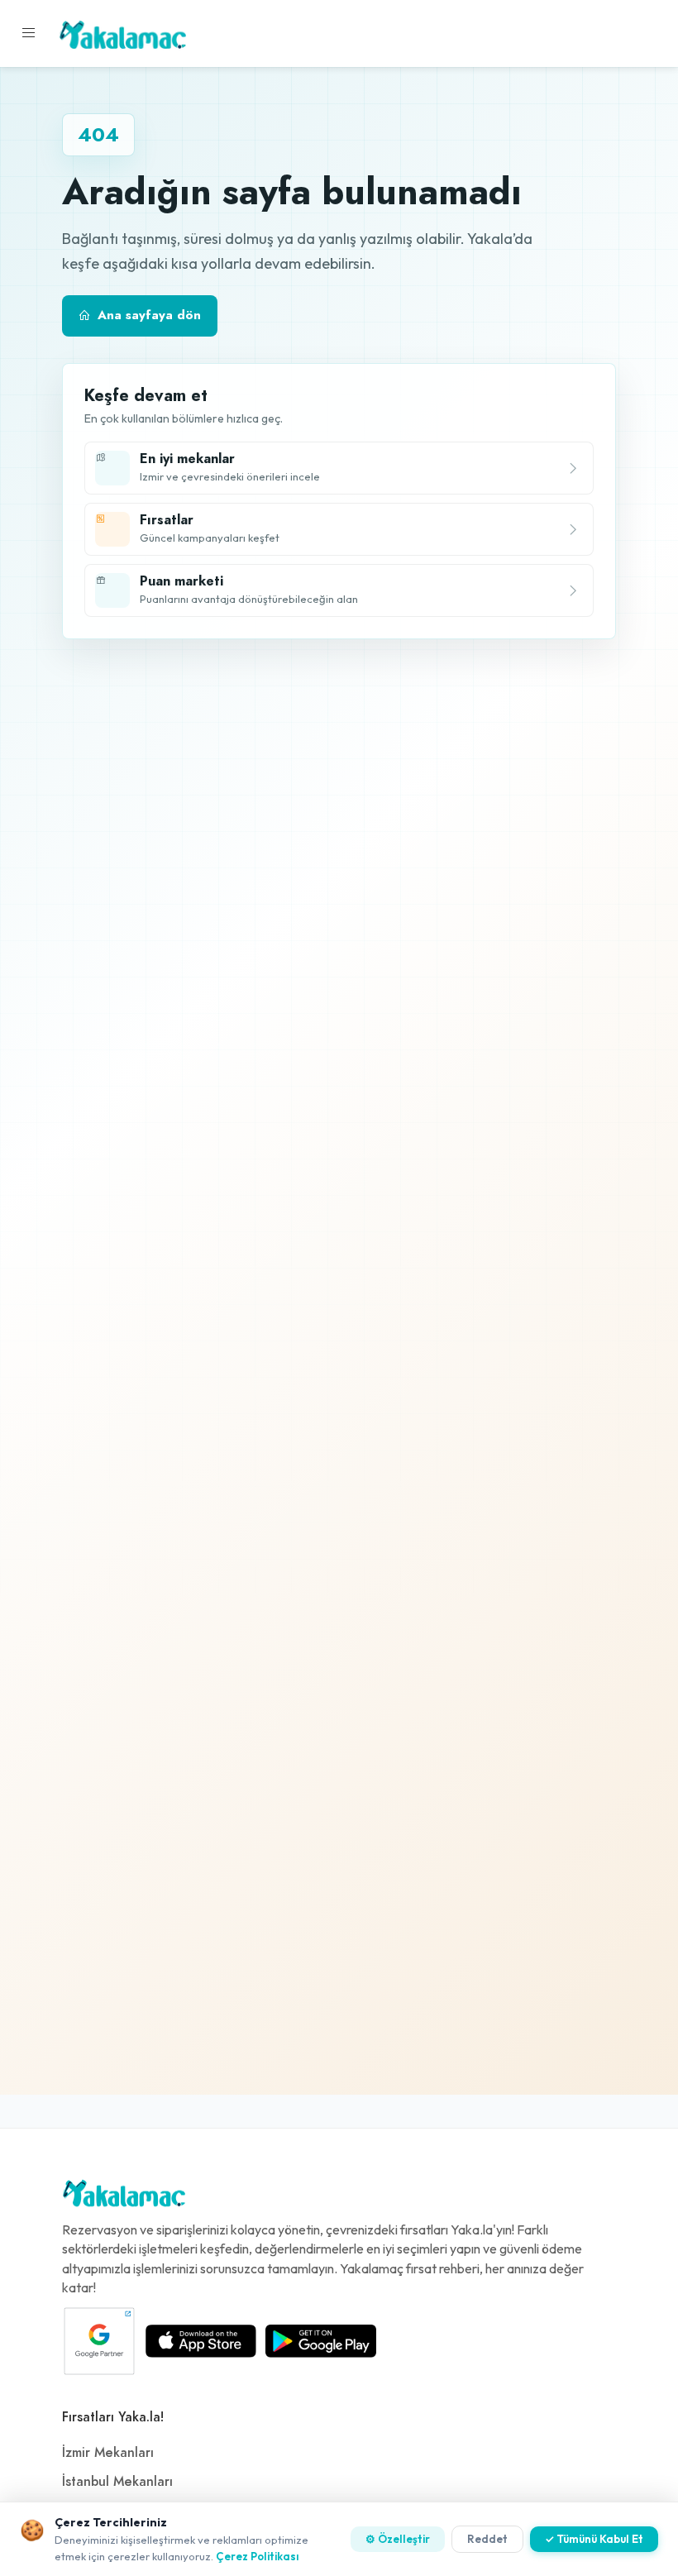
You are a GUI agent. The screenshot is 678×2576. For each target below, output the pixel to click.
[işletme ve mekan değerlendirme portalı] (29, 33)
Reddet (487, 2539)
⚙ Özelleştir (398, 2539)
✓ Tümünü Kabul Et (594, 2539)
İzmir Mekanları (108, 2453)
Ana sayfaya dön (149, 315)
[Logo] (124, 2197)
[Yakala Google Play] (321, 2341)
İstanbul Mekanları (117, 2482)
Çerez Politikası (258, 2556)
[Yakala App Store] (201, 2341)
